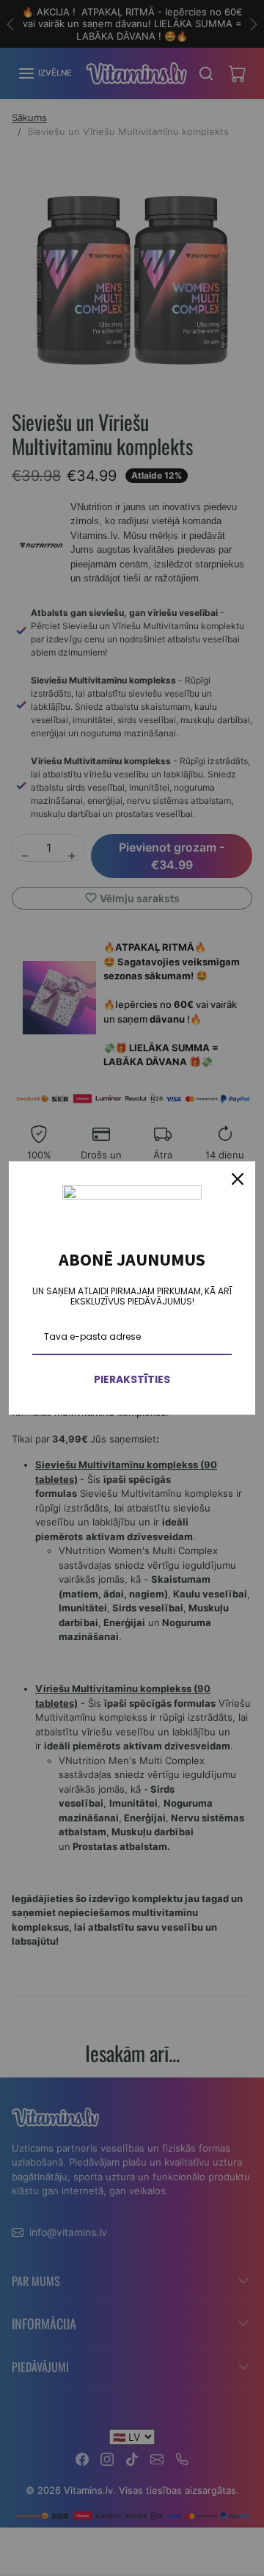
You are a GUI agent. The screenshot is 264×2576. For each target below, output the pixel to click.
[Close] (238, 1179)
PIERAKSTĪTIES (132, 1379)
